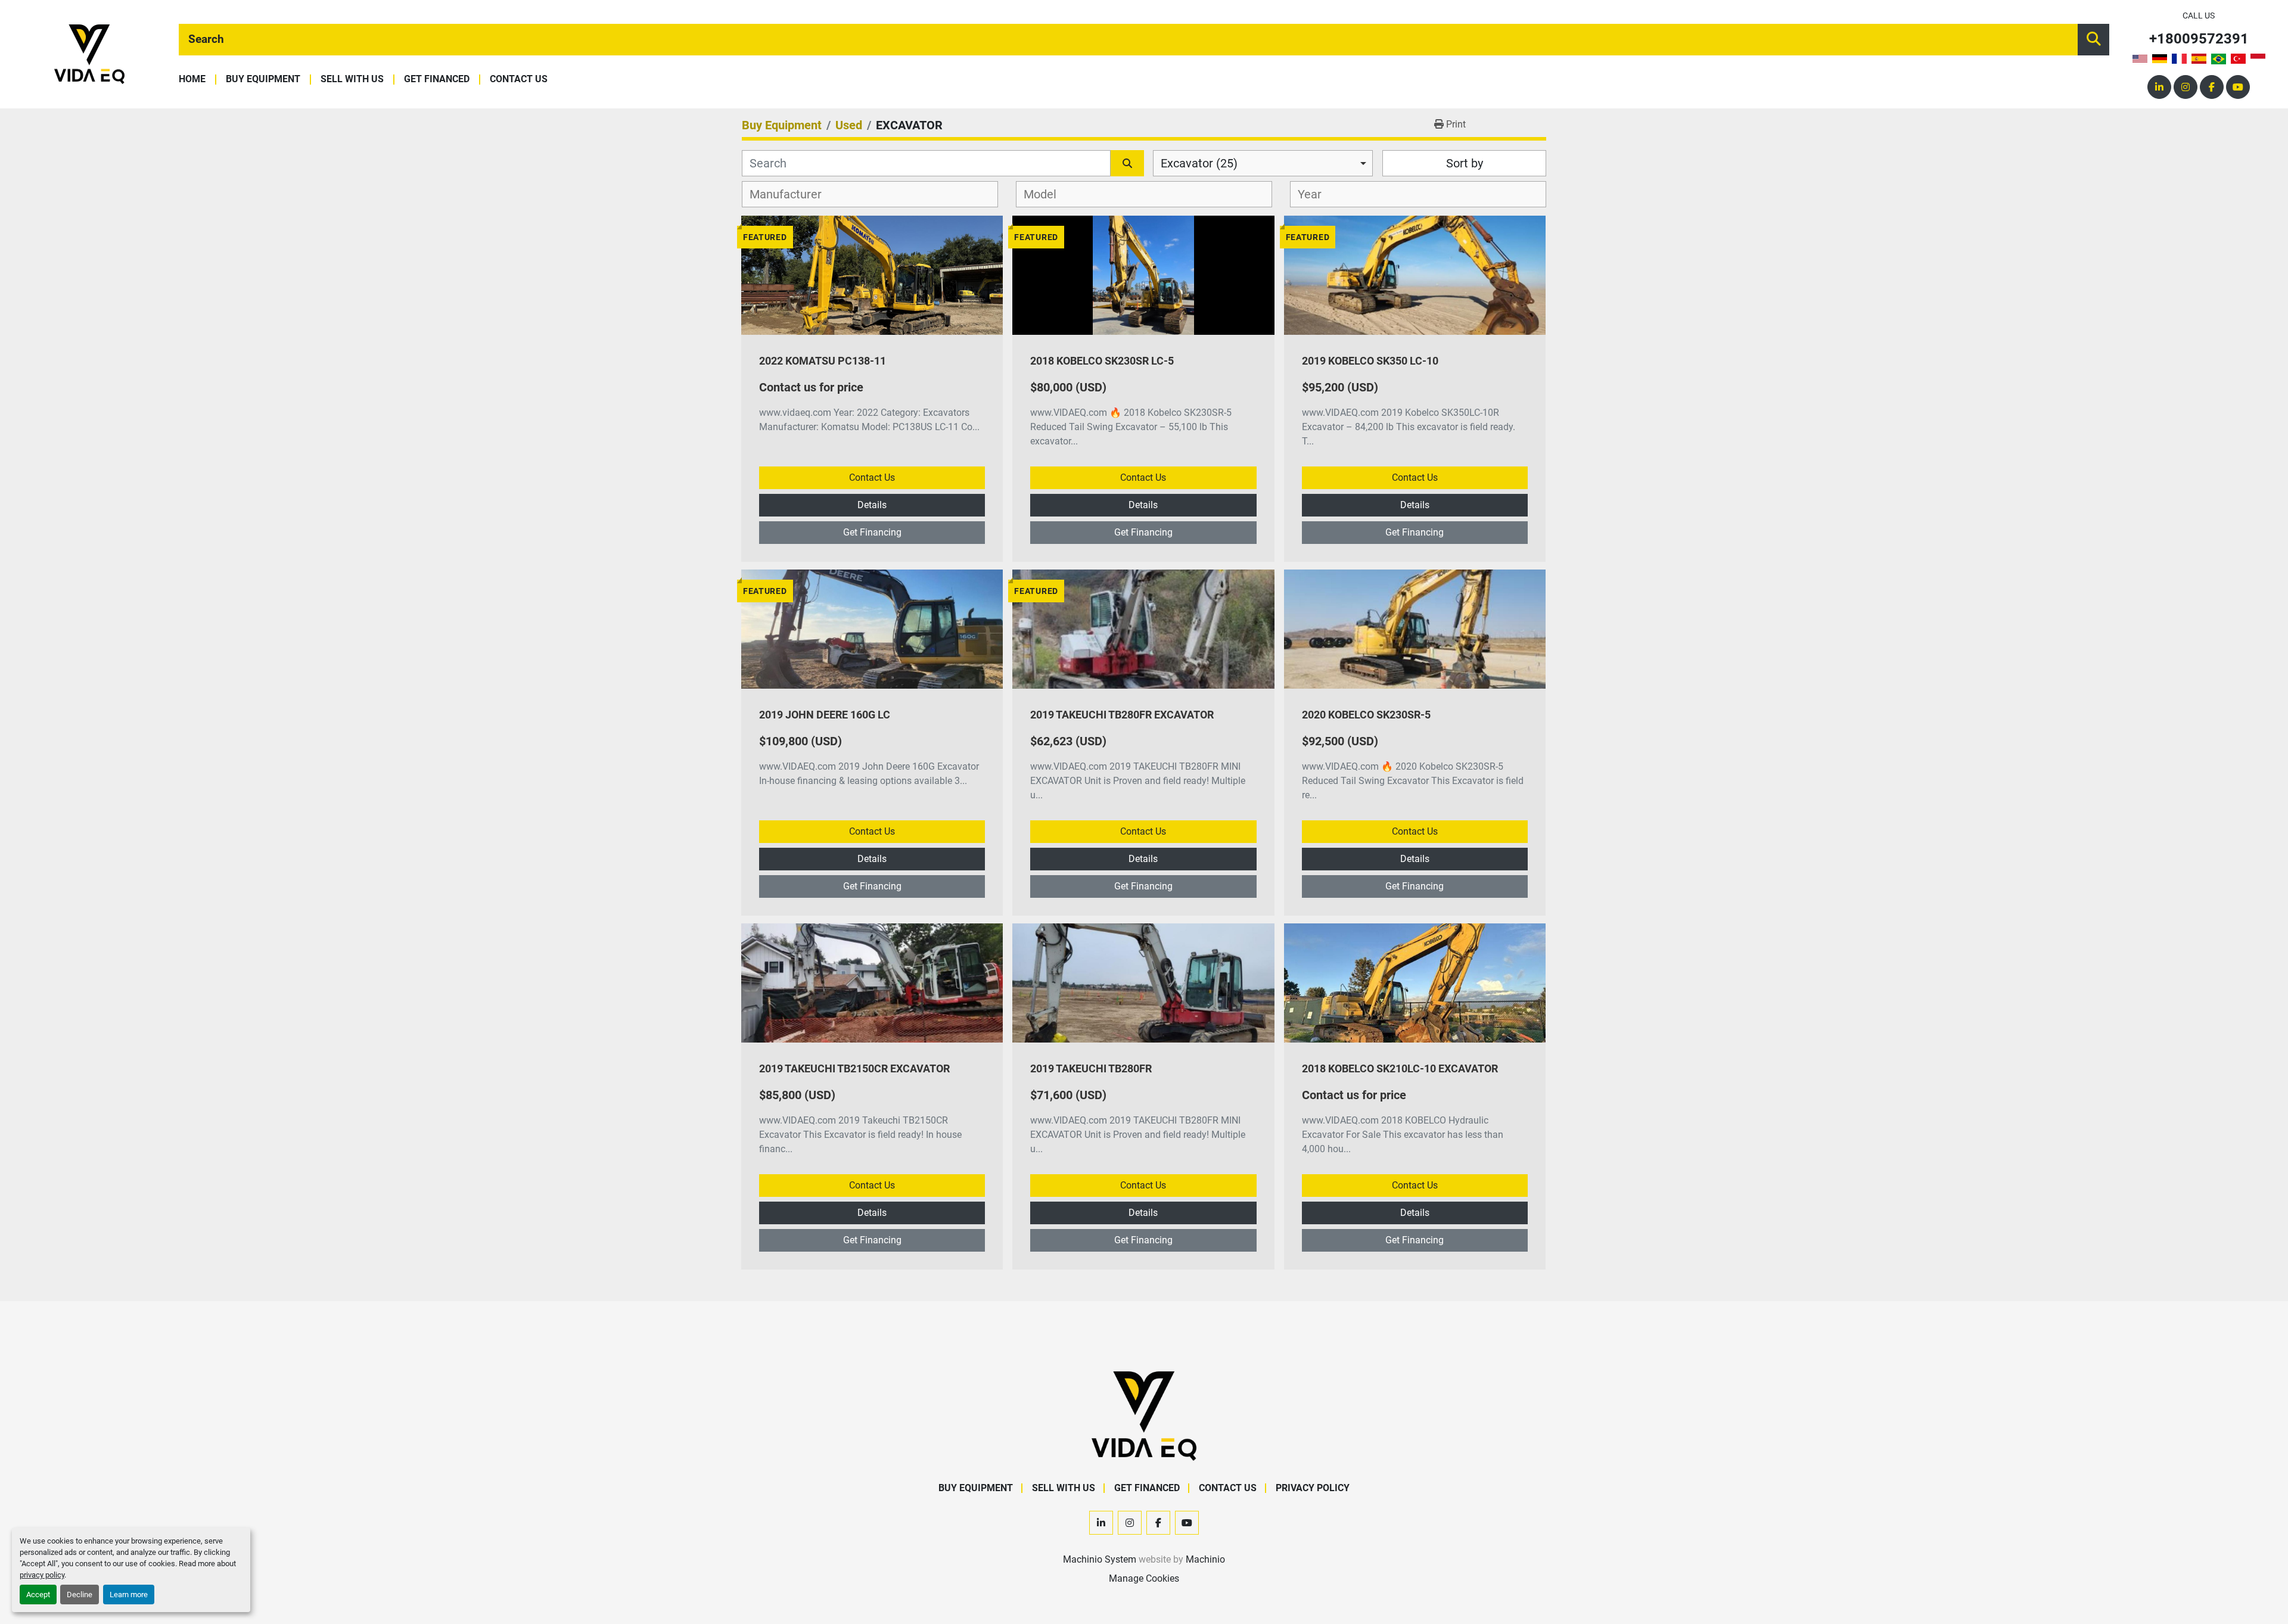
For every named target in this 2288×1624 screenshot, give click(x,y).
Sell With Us (352, 80)
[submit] (2093, 40)
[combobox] (1263, 163)
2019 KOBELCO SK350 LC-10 (1370, 361)
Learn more (129, 1595)
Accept (38, 1595)
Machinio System (1100, 1559)
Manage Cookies (1144, 1578)
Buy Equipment (263, 80)
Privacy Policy (1313, 1488)
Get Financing (872, 532)
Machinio (1205, 1559)
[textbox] (792, 194)
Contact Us (519, 80)
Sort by (1465, 163)
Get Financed (437, 80)
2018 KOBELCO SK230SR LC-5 (1102, 361)
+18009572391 (2199, 39)
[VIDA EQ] (1144, 1415)
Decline (80, 1595)
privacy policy (42, 1575)
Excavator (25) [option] (1199, 163)
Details (872, 505)
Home (192, 80)
